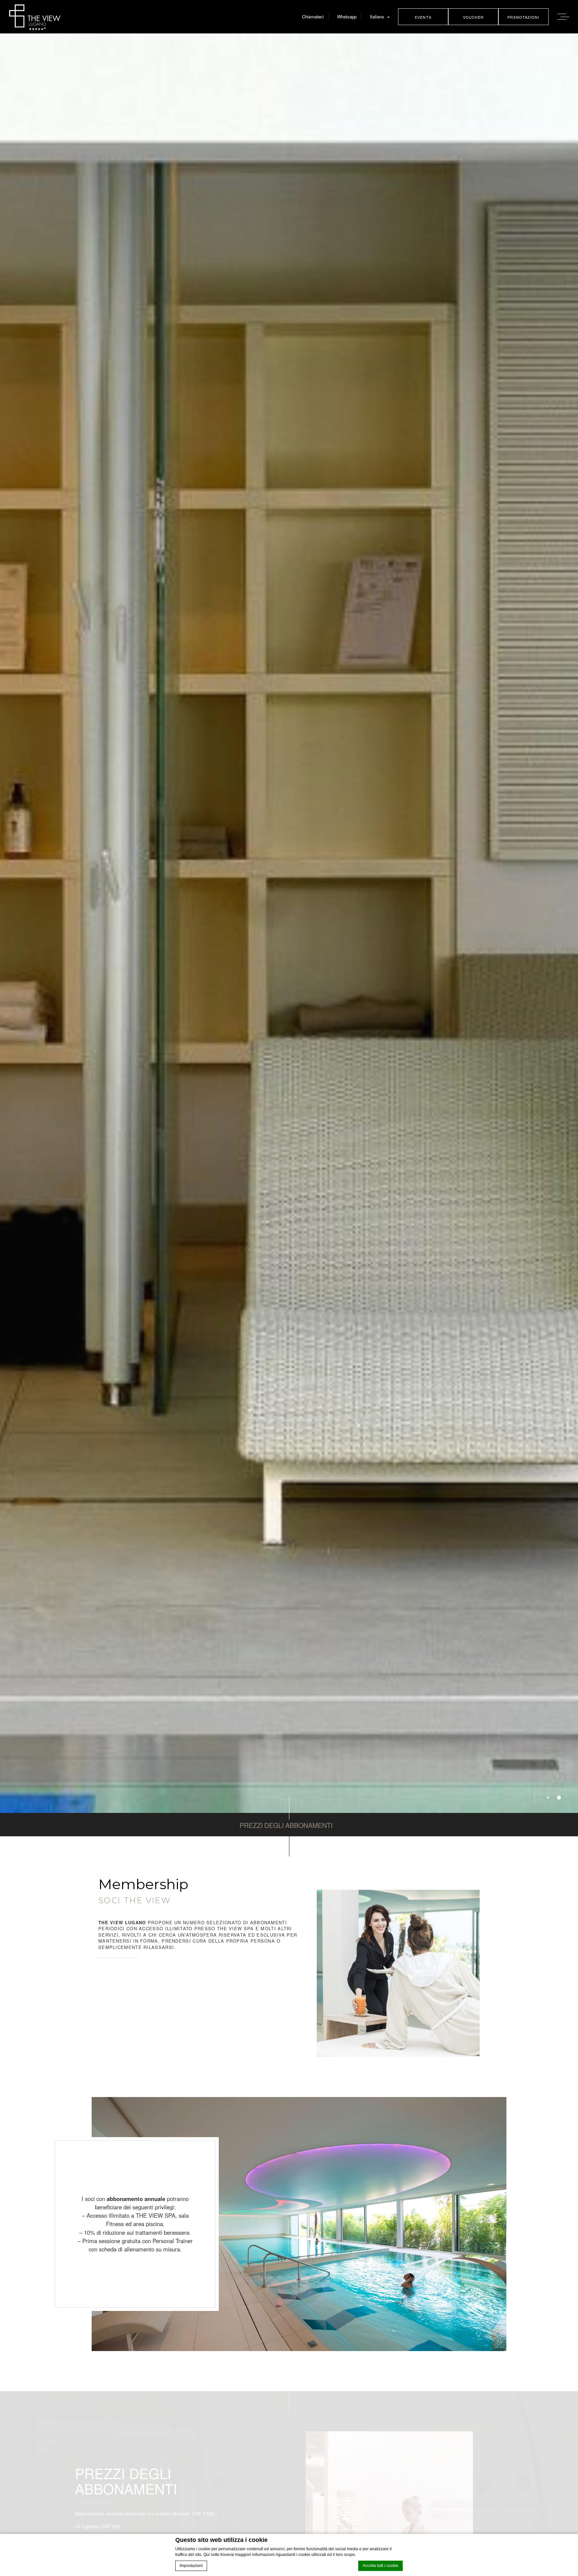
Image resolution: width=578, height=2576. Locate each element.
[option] (289, 923)
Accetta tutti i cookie (380, 2566)
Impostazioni (191, 2566)
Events (423, 17)
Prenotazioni (523, 17)
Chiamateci (313, 17)
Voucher (473, 17)
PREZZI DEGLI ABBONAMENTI (286, 1825)
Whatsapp (347, 17)
